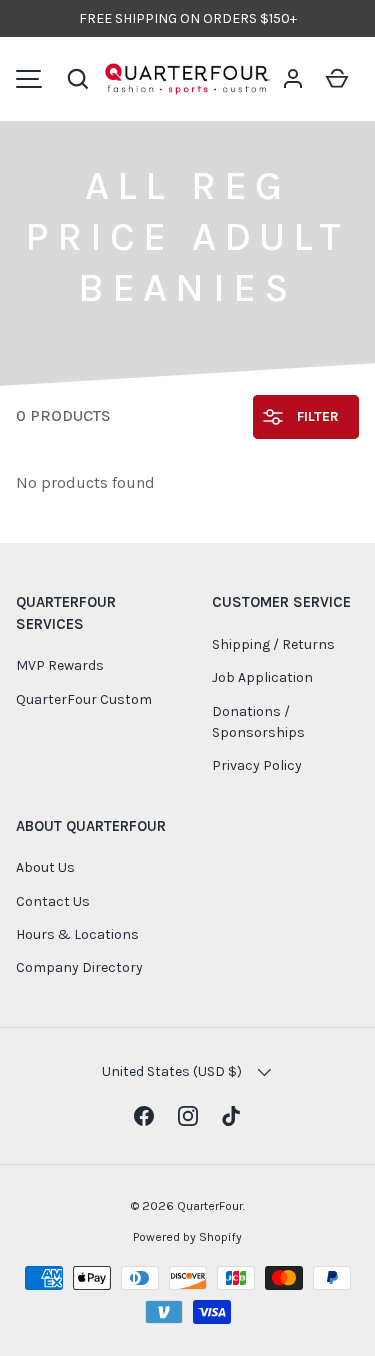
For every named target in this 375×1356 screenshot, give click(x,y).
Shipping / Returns (273, 644)
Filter (316, 416)
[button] (78, 79)
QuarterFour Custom (84, 699)
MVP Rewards (60, 665)
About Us (45, 867)
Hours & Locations (77, 934)
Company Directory (79, 967)
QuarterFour (210, 1206)
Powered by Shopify (187, 1237)
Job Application (262, 677)
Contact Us (53, 901)
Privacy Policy (257, 765)
